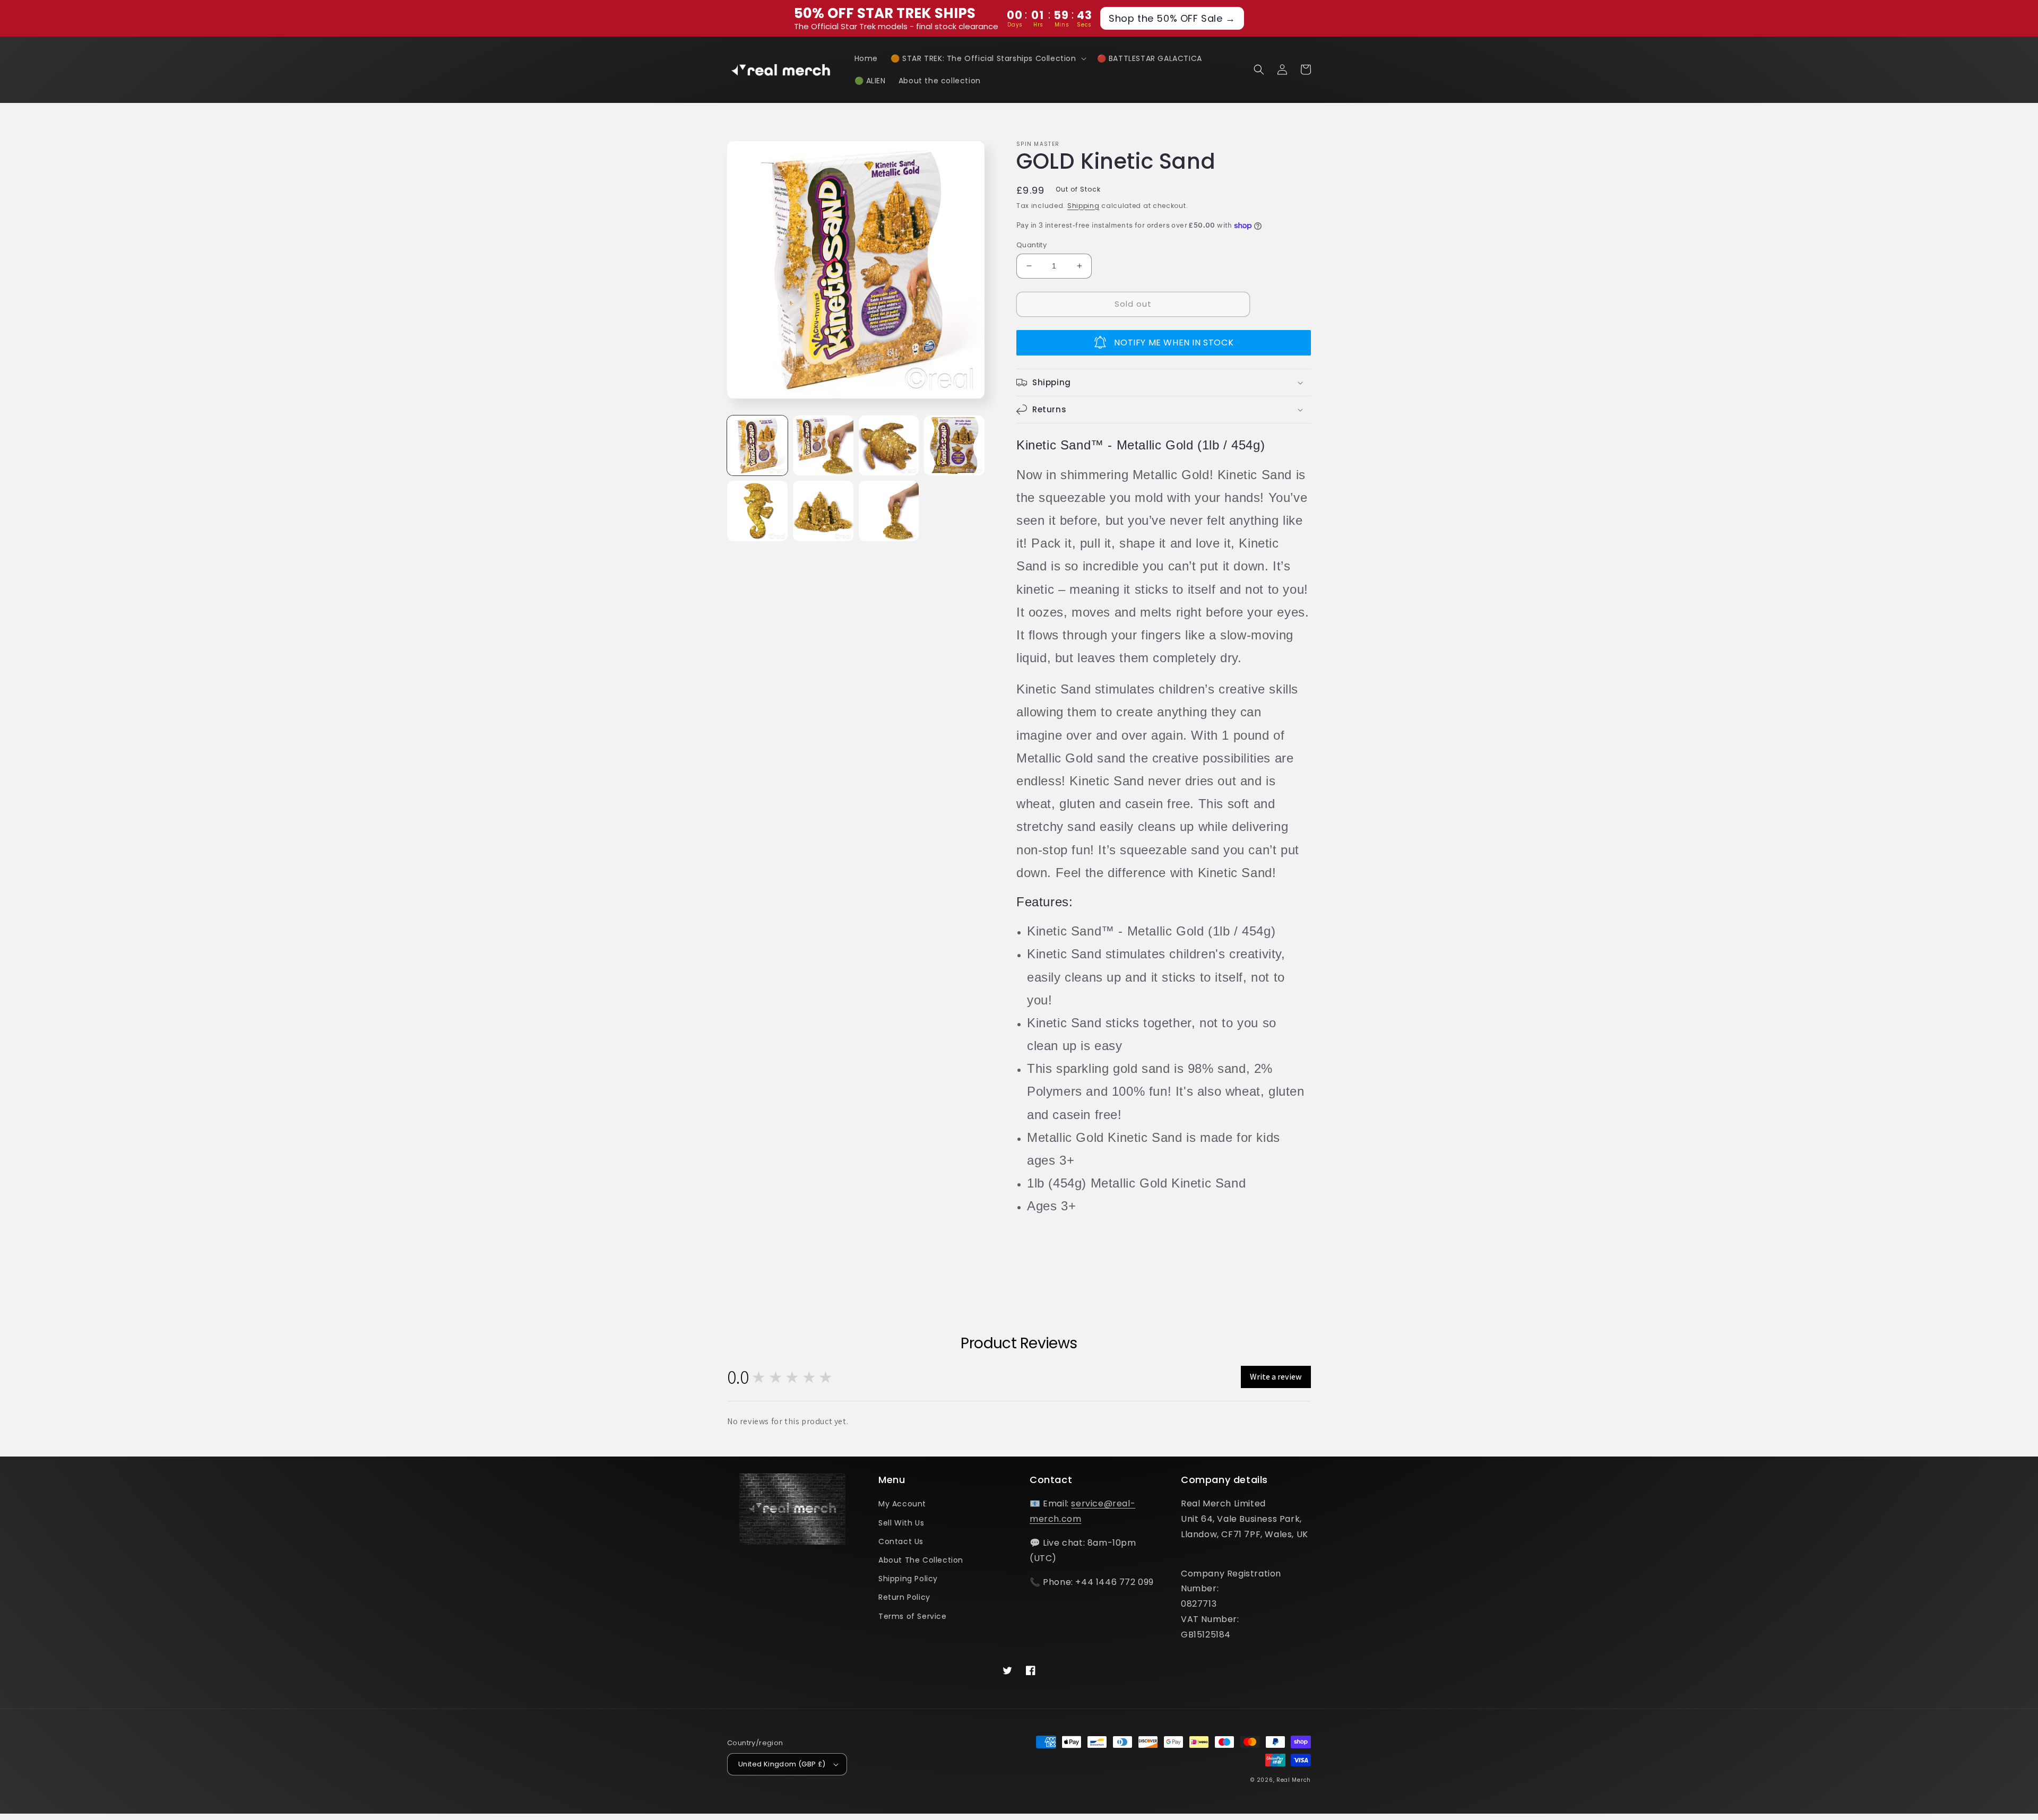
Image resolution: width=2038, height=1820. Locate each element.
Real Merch (1294, 1780)
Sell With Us (901, 1523)
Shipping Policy (908, 1579)
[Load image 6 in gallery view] (823, 511)
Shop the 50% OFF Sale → (1172, 18)
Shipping (1083, 206)
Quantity (1031, 245)
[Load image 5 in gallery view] (757, 511)
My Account (902, 1504)
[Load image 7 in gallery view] (889, 511)
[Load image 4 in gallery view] (954, 446)
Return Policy (904, 1597)
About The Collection (921, 1560)
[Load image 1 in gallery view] (757, 446)
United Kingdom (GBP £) (782, 1764)
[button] (987, 58)
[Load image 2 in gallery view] (823, 446)
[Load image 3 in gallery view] (889, 446)
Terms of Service (913, 1616)
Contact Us (901, 1541)
